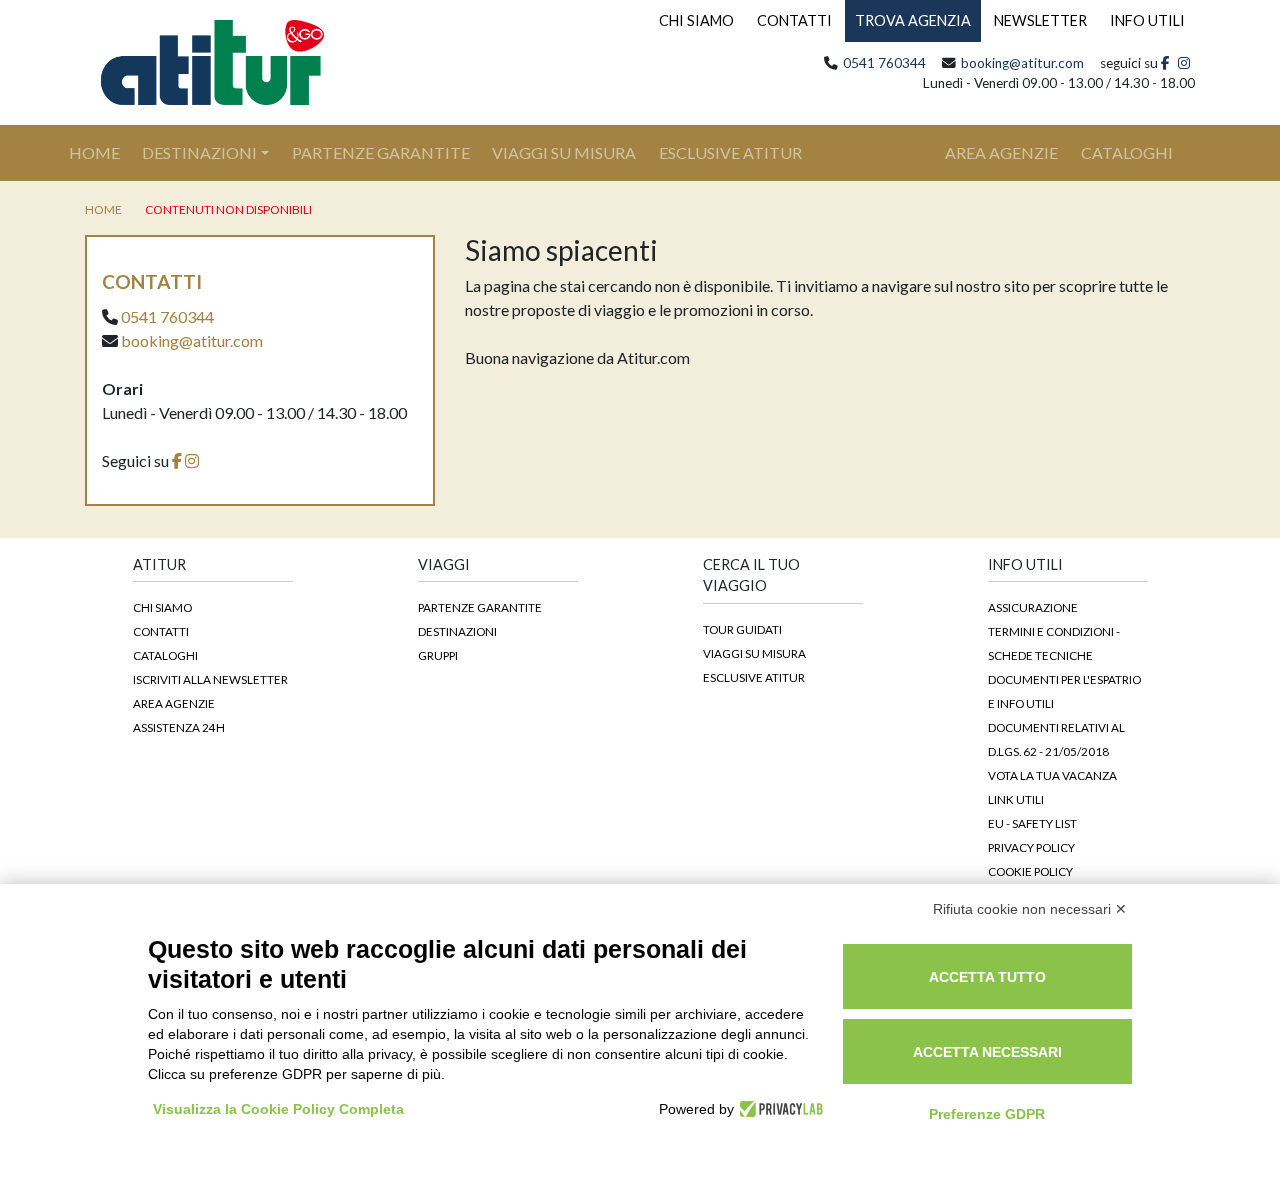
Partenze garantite (480, 607)
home (103, 209)
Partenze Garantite (381, 152)
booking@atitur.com (1022, 63)
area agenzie (1001, 152)
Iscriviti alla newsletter (210, 679)
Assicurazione (1033, 607)
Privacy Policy (1031, 847)
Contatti (161, 631)
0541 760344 (884, 63)
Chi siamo (162, 607)
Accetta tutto (987, 977)
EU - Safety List (1032, 823)
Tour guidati (742, 629)
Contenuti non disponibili (228, 209)
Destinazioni (199, 152)
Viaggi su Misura (564, 152)
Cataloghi (165, 655)
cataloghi (1127, 152)
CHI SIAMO (696, 20)
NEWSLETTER (1040, 20)
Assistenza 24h (179, 727)
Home (105, 152)
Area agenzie (174, 703)
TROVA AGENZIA (913, 20)
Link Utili (1016, 799)
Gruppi (438, 655)
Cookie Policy (1030, 871)
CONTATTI (794, 20)
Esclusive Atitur (730, 152)
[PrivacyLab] (778, 1109)
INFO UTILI (1147, 20)
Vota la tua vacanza (1052, 775)
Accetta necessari (987, 1052)
